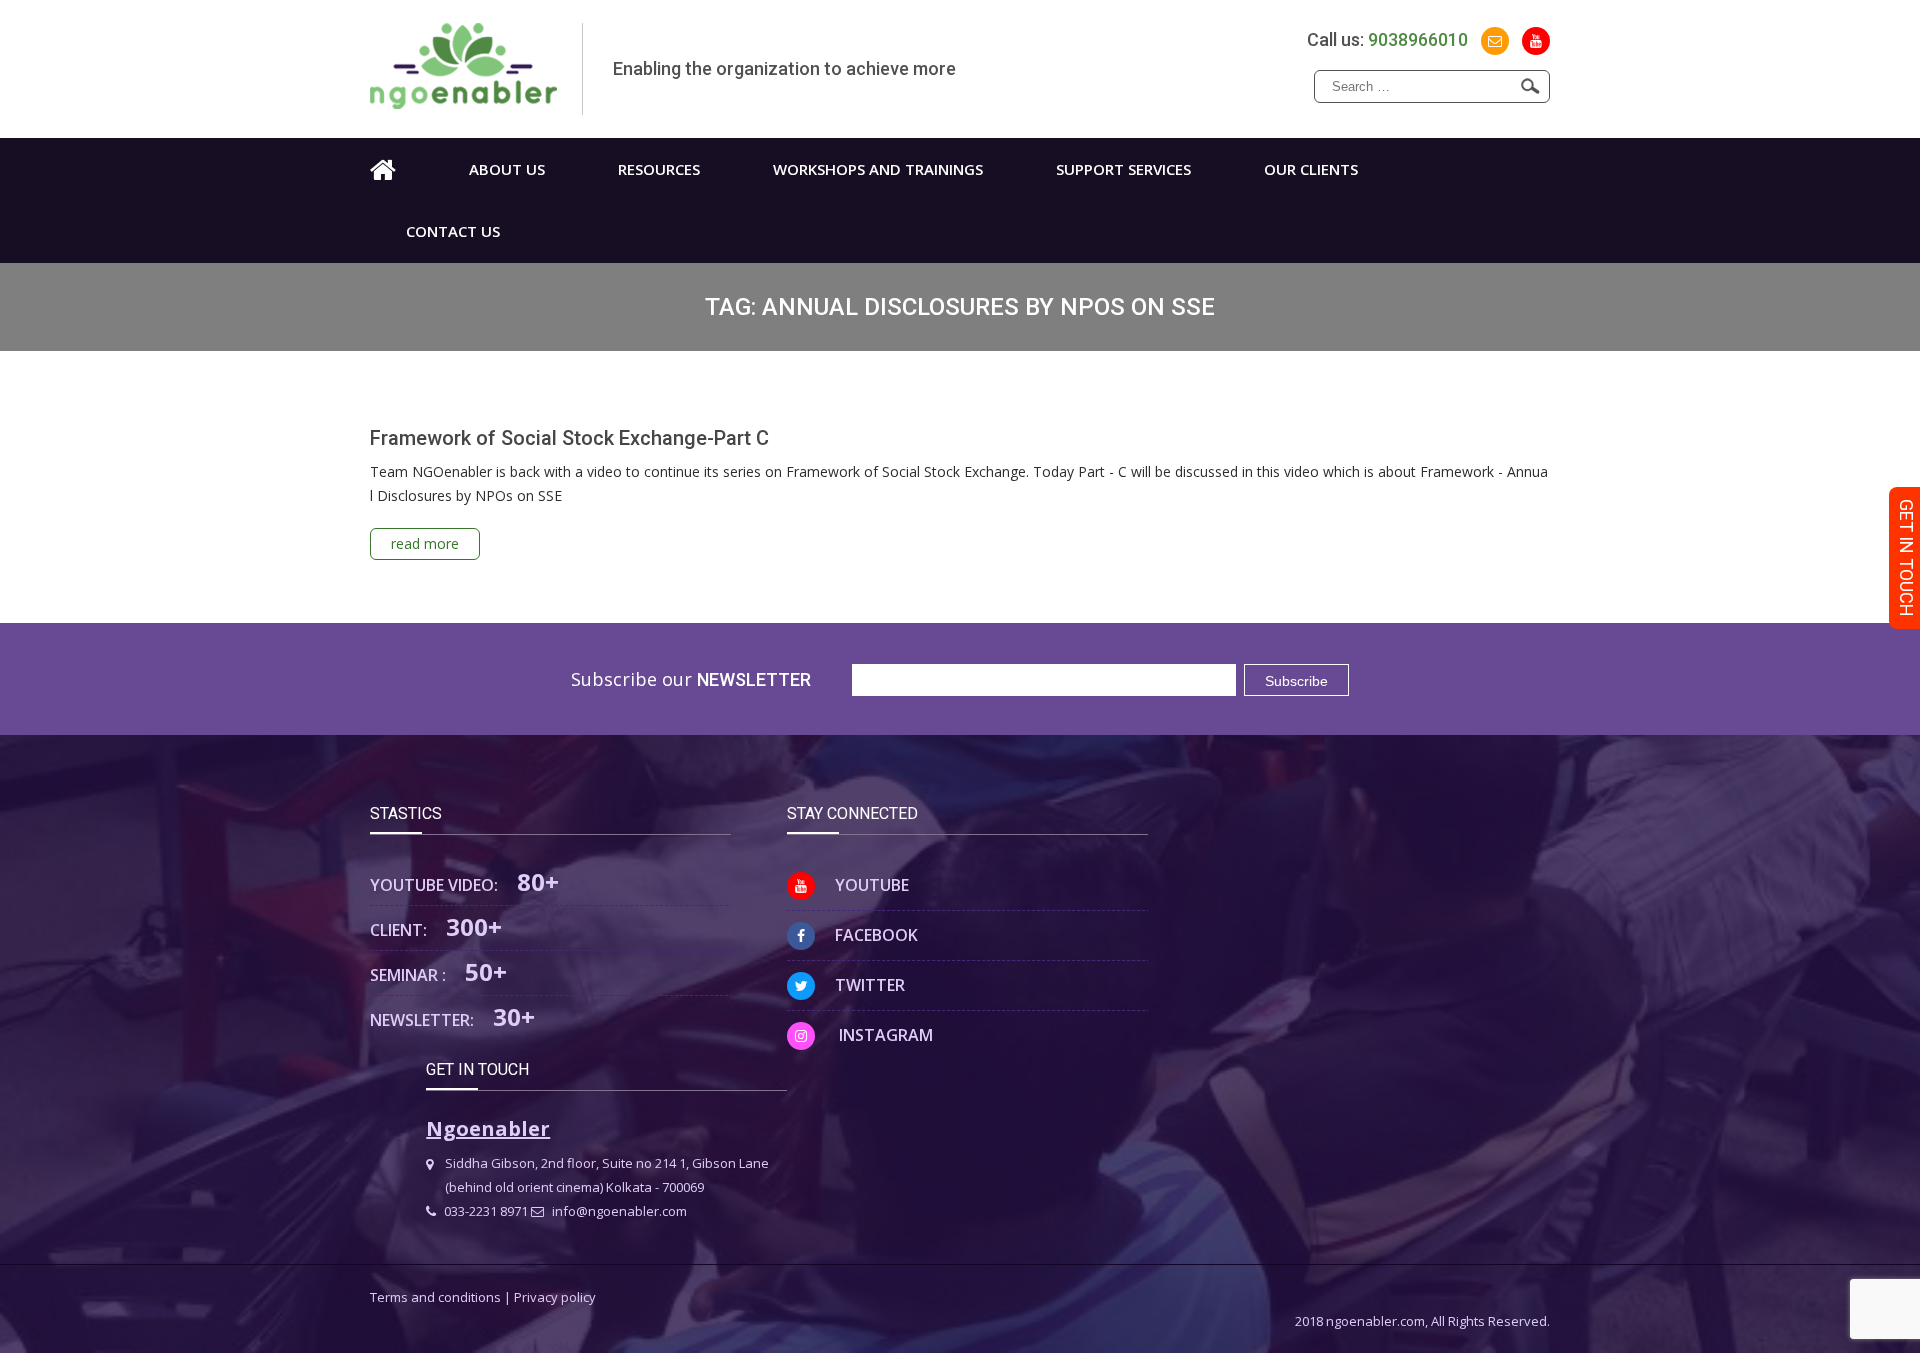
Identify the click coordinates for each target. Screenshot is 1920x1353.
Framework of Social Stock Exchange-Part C (569, 438)
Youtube (872, 885)
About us (507, 169)
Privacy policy (555, 1297)
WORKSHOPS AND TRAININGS (878, 169)
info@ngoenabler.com (618, 1211)
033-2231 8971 (484, 1211)
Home (383, 169)
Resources (659, 169)
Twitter (870, 985)
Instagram (884, 1035)
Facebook (876, 935)
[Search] (1530, 86)
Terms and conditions (435, 1297)
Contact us (453, 231)
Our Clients (1311, 169)
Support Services (1123, 169)
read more (425, 543)
